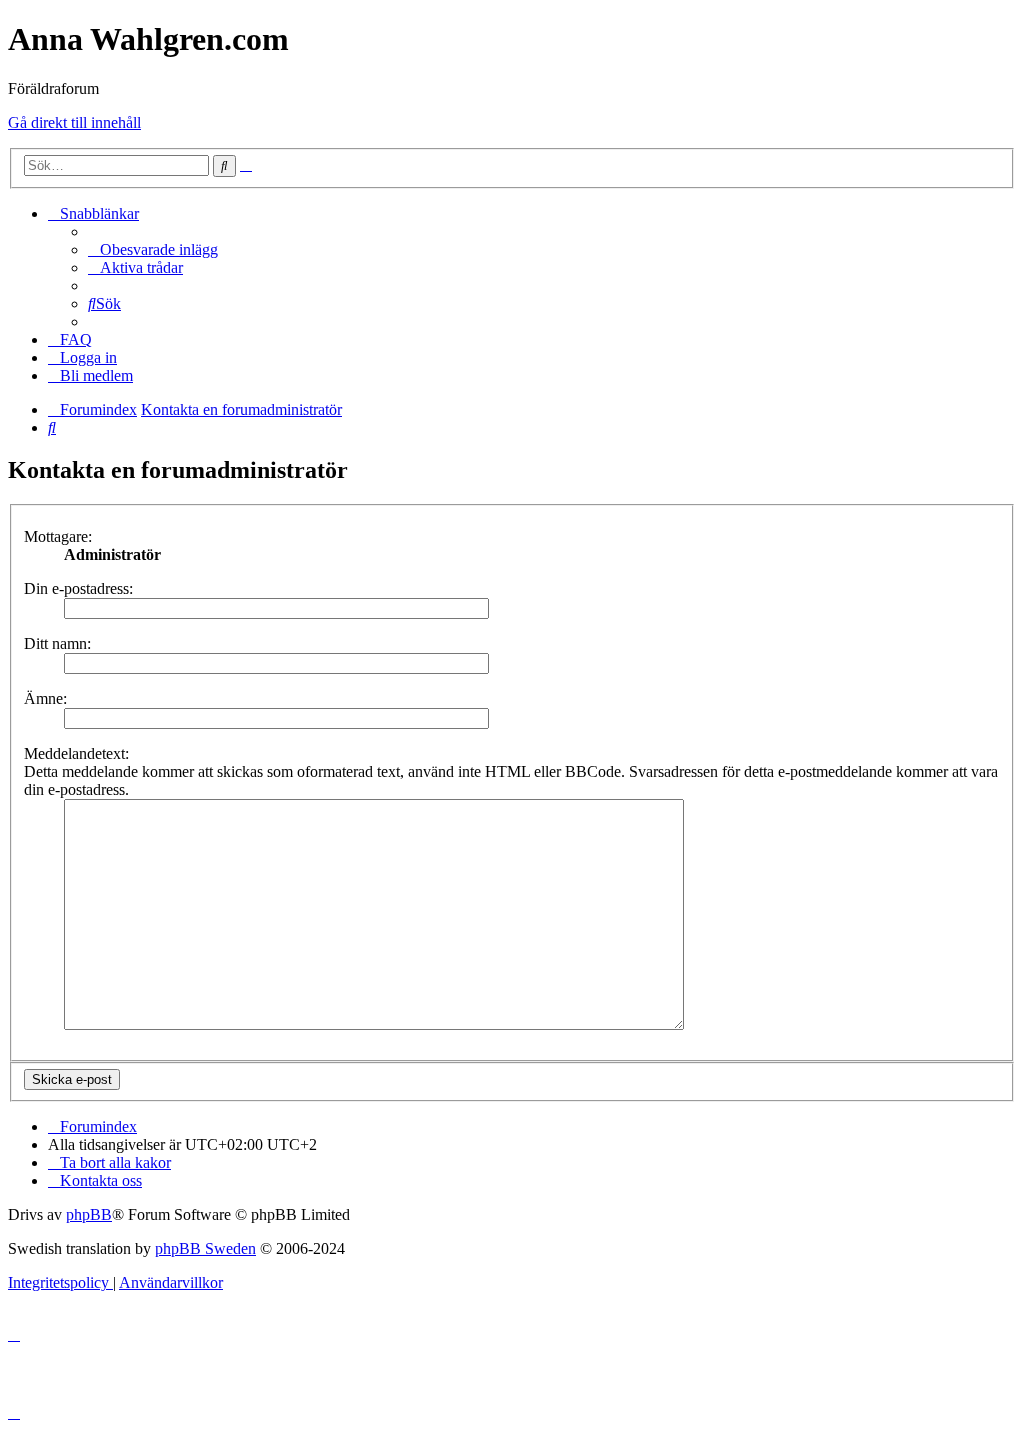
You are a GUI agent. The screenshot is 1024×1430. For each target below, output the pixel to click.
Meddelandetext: (76, 753)
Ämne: (45, 698)
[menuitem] (153, 249)
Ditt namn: (57, 643)
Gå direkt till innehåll (74, 122)
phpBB (89, 1214)
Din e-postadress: (78, 588)
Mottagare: (58, 536)
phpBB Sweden (205, 1248)
